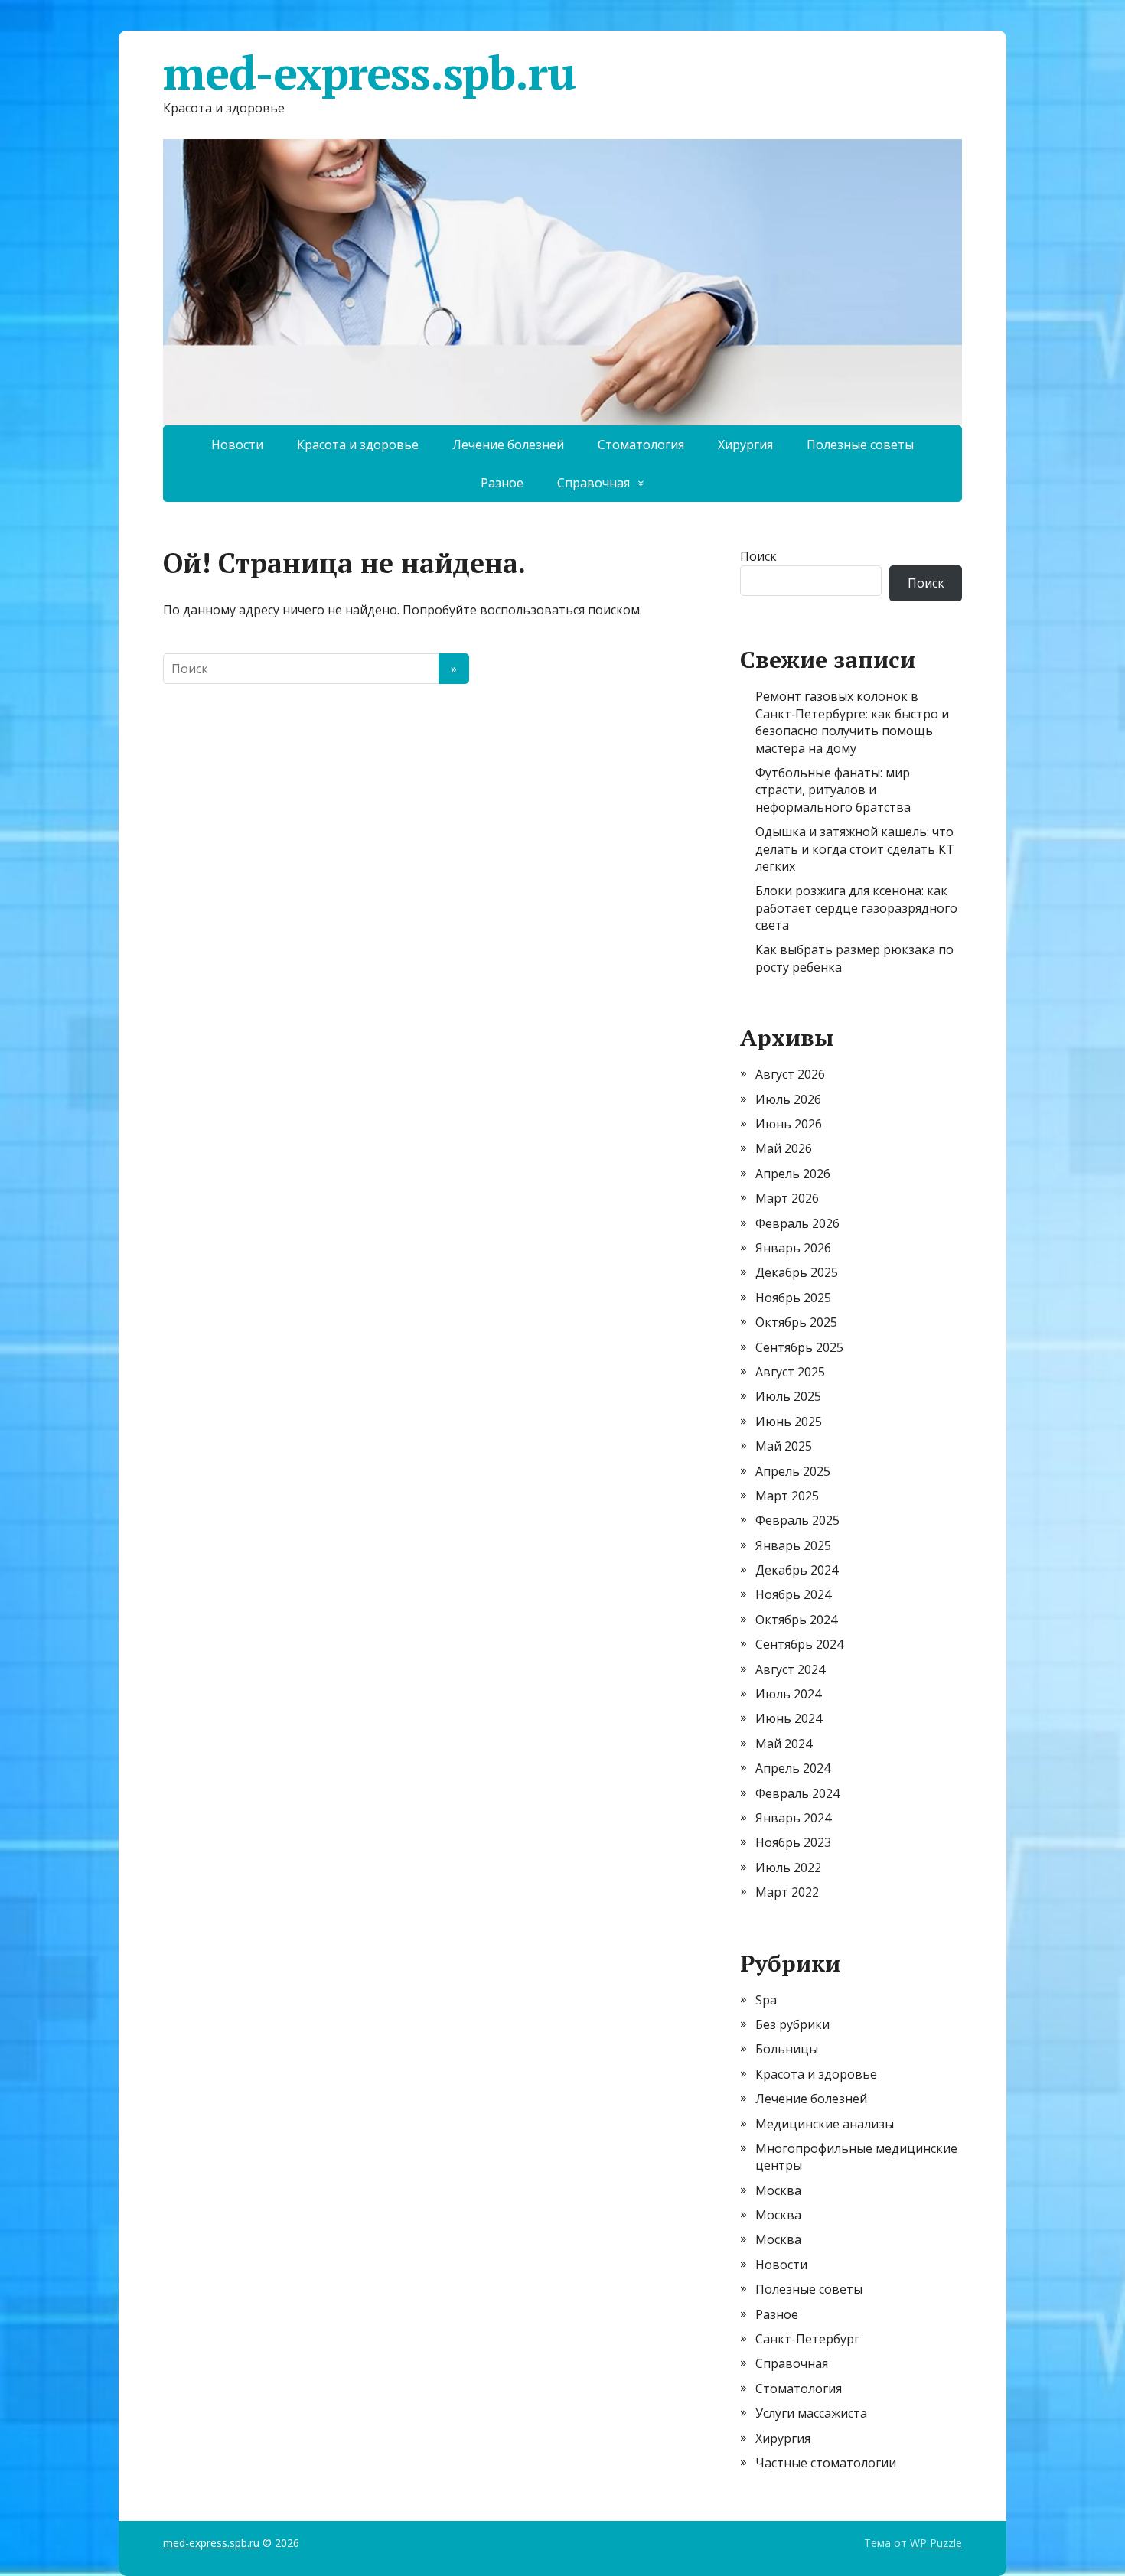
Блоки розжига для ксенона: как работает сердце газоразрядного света (856, 908)
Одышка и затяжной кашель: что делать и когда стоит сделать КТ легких (855, 849)
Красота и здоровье (358, 445)
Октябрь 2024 (796, 1620)
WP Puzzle (936, 2543)
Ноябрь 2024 (793, 1594)
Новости (237, 445)
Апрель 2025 (793, 1471)
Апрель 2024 (793, 1768)
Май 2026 (784, 1148)
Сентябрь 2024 (799, 1644)
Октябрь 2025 (796, 1322)
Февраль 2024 (797, 1793)
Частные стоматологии (826, 2463)
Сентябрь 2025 (799, 1347)
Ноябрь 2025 (793, 1298)
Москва (778, 2190)
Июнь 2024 (789, 1718)
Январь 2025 (793, 1545)
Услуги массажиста (811, 2413)
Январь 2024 (793, 1818)
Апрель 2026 (793, 1174)
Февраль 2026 (797, 1223)
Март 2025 (787, 1496)
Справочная (593, 483)
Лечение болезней (508, 445)
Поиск (758, 556)
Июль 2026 (788, 1099)
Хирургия (745, 445)
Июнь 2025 (789, 1422)
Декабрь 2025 (797, 1272)
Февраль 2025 (797, 1520)
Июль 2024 (788, 1694)
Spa (766, 2000)
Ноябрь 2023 (793, 1842)
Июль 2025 (788, 1396)
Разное (502, 483)
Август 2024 (790, 1669)
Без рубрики (792, 2024)
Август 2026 (790, 1074)
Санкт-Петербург (807, 2339)
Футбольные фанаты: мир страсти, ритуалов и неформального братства (833, 790)
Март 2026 (787, 1198)
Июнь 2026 (789, 1124)
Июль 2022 (788, 1868)
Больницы (787, 2049)
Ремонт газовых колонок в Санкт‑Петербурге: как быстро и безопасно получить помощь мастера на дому (852, 722)
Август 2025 (790, 1372)
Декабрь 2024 (797, 1570)
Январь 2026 (793, 1248)
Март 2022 (787, 1892)
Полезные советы (860, 445)
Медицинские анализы (825, 2124)
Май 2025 (784, 1446)
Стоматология (641, 445)
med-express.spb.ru (369, 73)
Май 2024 (784, 1744)
